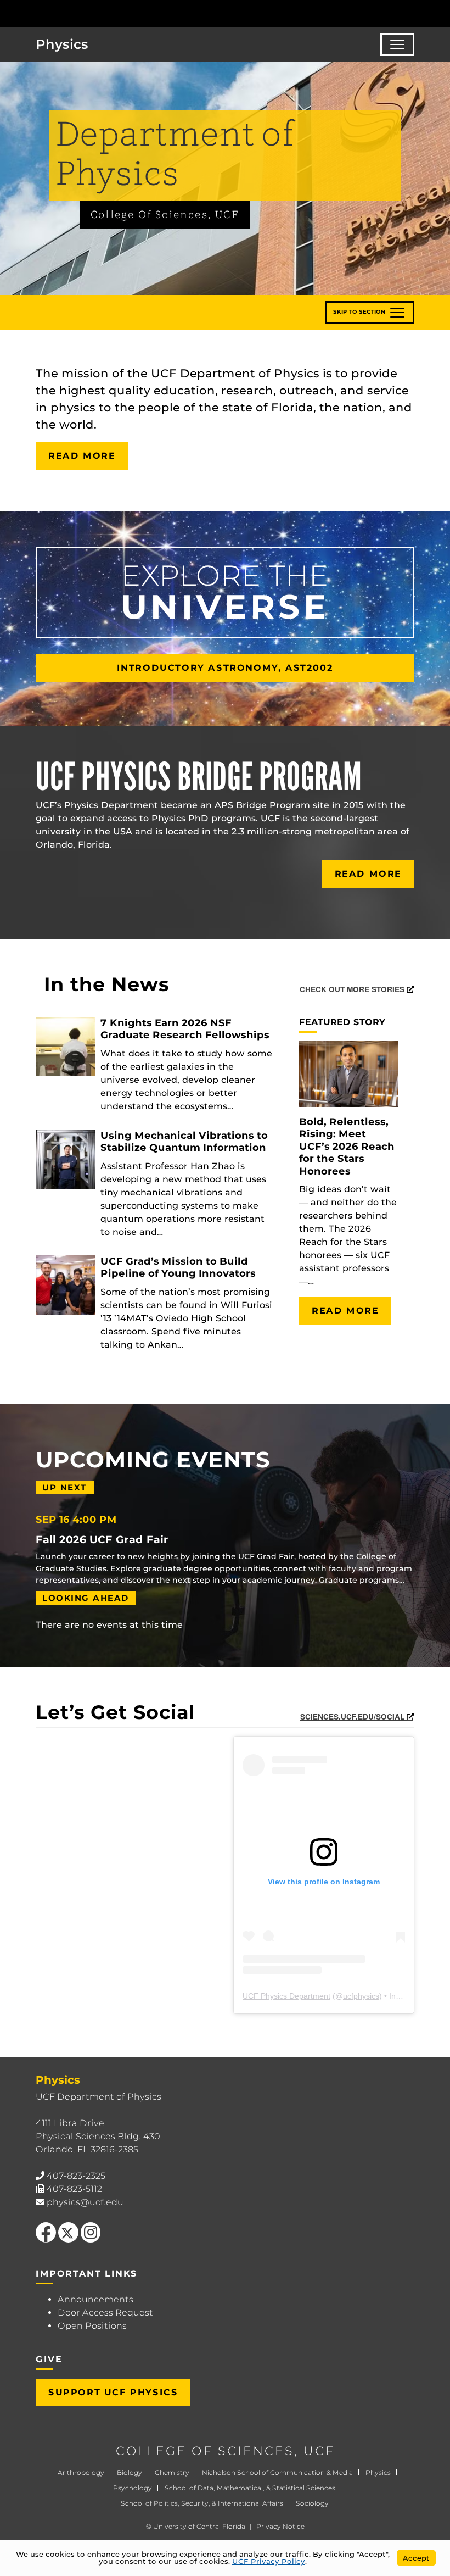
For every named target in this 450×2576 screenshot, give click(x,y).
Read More (82, 456)
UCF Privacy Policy (269, 2561)
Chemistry (172, 2472)
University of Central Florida (199, 2526)
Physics (378, 2472)
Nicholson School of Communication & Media (277, 2472)
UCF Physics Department (286, 1996)
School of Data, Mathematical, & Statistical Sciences (250, 2488)
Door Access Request (105, 2313)
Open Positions (92, 2326)
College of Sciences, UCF (165, 215)
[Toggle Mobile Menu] (439, 13)
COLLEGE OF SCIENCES (205, 2451)
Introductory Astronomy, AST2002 (225, 668)
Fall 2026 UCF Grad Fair (102, 1539)
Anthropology (81, 2472)
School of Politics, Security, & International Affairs (202, 2503)
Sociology (312, 2503)
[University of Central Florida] (81, 13)
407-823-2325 (76, 2176)
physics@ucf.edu (85, 2202)
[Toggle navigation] (397, 44)
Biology (130, 2472)
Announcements (95, 2299)
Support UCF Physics (113, 2392)
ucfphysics (361, 1996)
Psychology (133, 2488)
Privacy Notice (280, 2526)
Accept (416, 2558)
